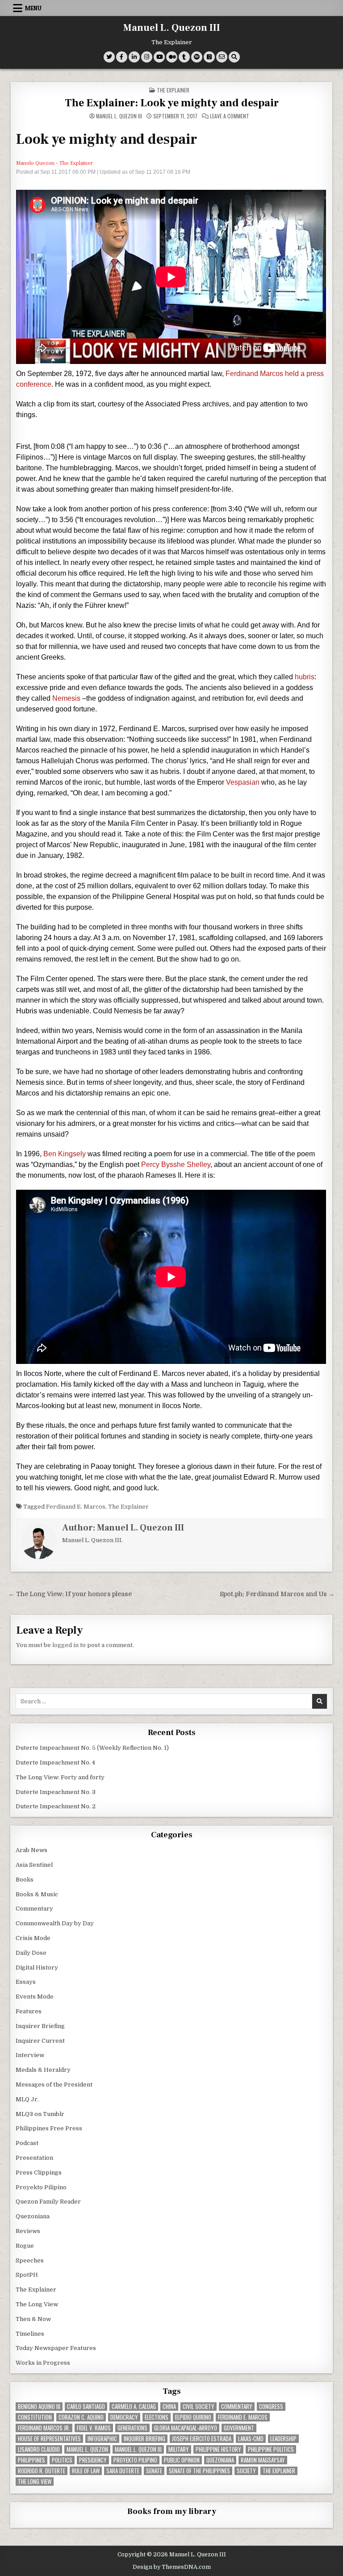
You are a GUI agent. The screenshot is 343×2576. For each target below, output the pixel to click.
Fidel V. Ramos (94, 2428)
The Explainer (173, 90)
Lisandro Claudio (39, 2449)
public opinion (182, 2460)
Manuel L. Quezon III (172, 28)
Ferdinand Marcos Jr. (44, 2428)
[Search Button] (234, 57)
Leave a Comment (230, 116)
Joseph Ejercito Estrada (202, 2439)
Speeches (30, 2260)
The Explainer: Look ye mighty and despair (172, 103)
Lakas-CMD (251, 2439)
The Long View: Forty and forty (60, 1777)
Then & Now (33, 2319)
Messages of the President (54, 2085)
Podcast (27, 2143)
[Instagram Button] (147, 57)
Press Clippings (39, 2172)
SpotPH (27, 2275)
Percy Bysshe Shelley (176, 1165)
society (246, 2471)
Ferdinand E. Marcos (76, 1507)
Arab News (31, 1850)
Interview (30, 2055)
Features (29, 2011)
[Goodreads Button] (209, 57)
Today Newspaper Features (56, 2348)
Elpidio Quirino (193, 2417)
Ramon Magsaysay (263, 2460)
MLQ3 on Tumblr (40, 2114)
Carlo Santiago (86, 2407)
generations (132, 2428)
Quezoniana (33, 2216)
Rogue (25, 2246)
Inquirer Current (40, 2041)
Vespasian (243, 782)
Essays (26, 1982)
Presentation (34, 2158)
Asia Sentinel (34, 1865)
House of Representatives (49, 2439)
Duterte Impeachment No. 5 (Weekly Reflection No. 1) (92, 1748)
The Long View (37, 2304)
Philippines (31, 2460)
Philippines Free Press (49, 2128)
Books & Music (37, 1894)
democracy (124, 2417)
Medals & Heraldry (43, 2070)
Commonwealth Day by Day (55, 1923)
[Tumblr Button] (184, 57)
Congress (271, 2407)
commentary (237, 2407)
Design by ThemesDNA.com (172, 2567)
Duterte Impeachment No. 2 (56, 1806)
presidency (93, 2460)
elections (157, 2417)
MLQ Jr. (27, 2099)
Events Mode (35, 1997)
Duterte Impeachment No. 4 (55, 1763)
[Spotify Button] (197, 57)
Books (25, 1880)
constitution (35, 2417)
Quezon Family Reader (48, 2202)
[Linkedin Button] (134, 57)
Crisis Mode (33, 1938)
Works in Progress (43, 2363)
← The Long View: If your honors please (70, 1594)
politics (62, 2460)
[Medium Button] (172, 57)
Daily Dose (31, 1953)
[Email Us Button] (222, 57)
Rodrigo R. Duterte (42, 2471)
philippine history (218, 2449)
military (179, 2449)
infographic (102, 2439)
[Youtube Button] (159, 57)
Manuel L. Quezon (87, 2449)
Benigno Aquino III (39, 2407)
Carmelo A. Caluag (134, 2407)
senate (154, 2471)
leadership (283, 2439)
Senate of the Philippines (199, 2471)
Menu (33, 8)
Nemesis (66, 698)
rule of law (86, 2471)
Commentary (34, 1909)
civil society (199, 2407)
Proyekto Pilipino (41, 2187)
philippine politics (271, 2449)
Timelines (30, 2334)
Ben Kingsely (65, 1154)
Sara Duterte (123, 2471)
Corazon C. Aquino (81, 2417)
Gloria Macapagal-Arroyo (186, 2428)
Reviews (28, 2231)
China (169, 2407)
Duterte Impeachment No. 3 (56, 1792)
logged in (65, 1645)
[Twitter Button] (109, 57)
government (239, 2428)
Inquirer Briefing (40, 2026)
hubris (305, 677)
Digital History (37, 1968)
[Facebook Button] (122, 57)
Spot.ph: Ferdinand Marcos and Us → (277, 1594)
